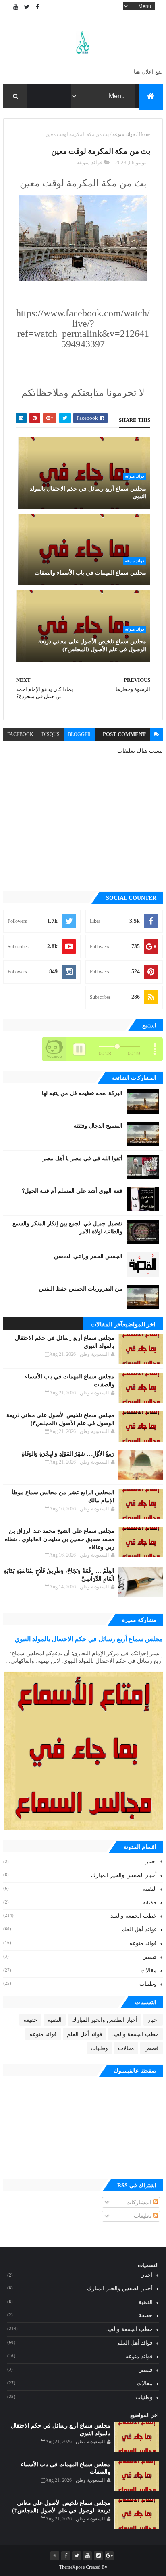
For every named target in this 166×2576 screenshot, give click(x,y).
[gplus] (109, 2556)
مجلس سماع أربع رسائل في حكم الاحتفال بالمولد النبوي (88, 493)
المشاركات (140, 2202)
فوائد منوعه (124, 134)
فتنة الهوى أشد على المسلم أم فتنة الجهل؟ (72, 1191)
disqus (51, 734)
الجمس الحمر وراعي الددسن (88, 1256)
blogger (79, 734)
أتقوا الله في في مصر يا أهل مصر (82, 1158)
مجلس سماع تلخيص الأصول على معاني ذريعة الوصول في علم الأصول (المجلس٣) (92, 646)
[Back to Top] (55, 2556)
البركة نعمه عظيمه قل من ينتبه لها (82, 1093)
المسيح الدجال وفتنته (98, 1126)
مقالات (149, 1971)
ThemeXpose (72, 2567)
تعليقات (143, 2216)
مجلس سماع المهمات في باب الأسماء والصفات (90, 573)
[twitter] (27, 7)
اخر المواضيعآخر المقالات (123, 1324)
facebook (20, 734)
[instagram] (98, 2556)
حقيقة (150, 1903)
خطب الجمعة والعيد (134, 1916)
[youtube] (16, 7)
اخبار (151, 1861)
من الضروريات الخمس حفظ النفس (81, 1289)
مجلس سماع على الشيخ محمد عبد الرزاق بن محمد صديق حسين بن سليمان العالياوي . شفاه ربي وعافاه (60, 1539)
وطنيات (148, 1984)
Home (144, 134)
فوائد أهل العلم (139, 1929)
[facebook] (37, 7)
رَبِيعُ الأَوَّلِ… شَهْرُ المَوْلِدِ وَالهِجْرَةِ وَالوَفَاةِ (68, 1454)
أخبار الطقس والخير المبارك (124, 1875)
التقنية (150, 1889)
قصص (149, 1957)
